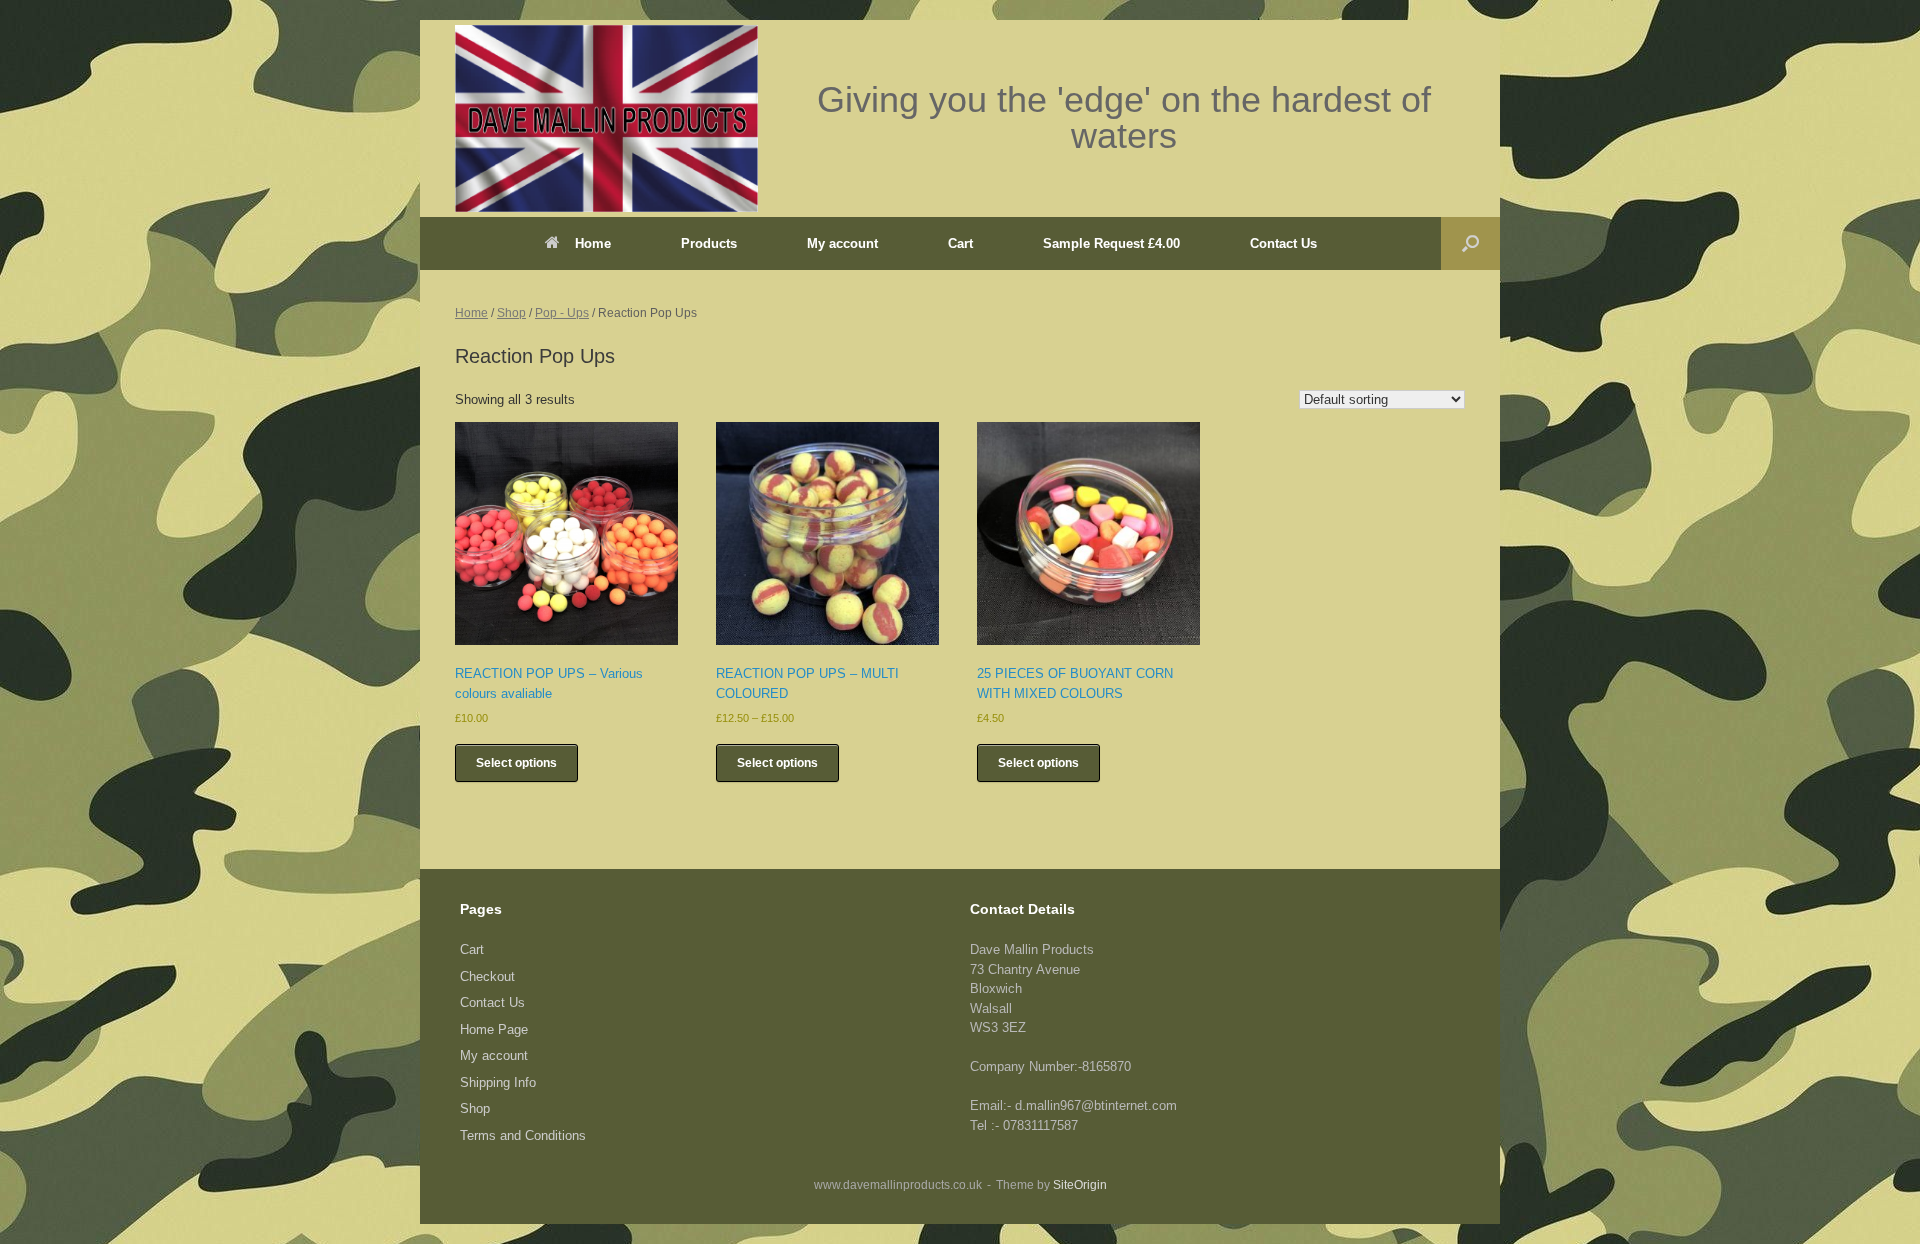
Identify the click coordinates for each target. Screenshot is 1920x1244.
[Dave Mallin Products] (606, 118)
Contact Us (1283, 243)
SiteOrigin (1080, 1185)
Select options (516, 763)
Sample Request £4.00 (1111, 243)
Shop (511, 313)
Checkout (487, 976)
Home (593, 243)
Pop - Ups (562, 313)
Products (709, 243)
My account (842, 243)
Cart (960, 243)
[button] (1470, 243)
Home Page (494, 1029)
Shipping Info (498, 1082)
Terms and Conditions (523, 1135)
